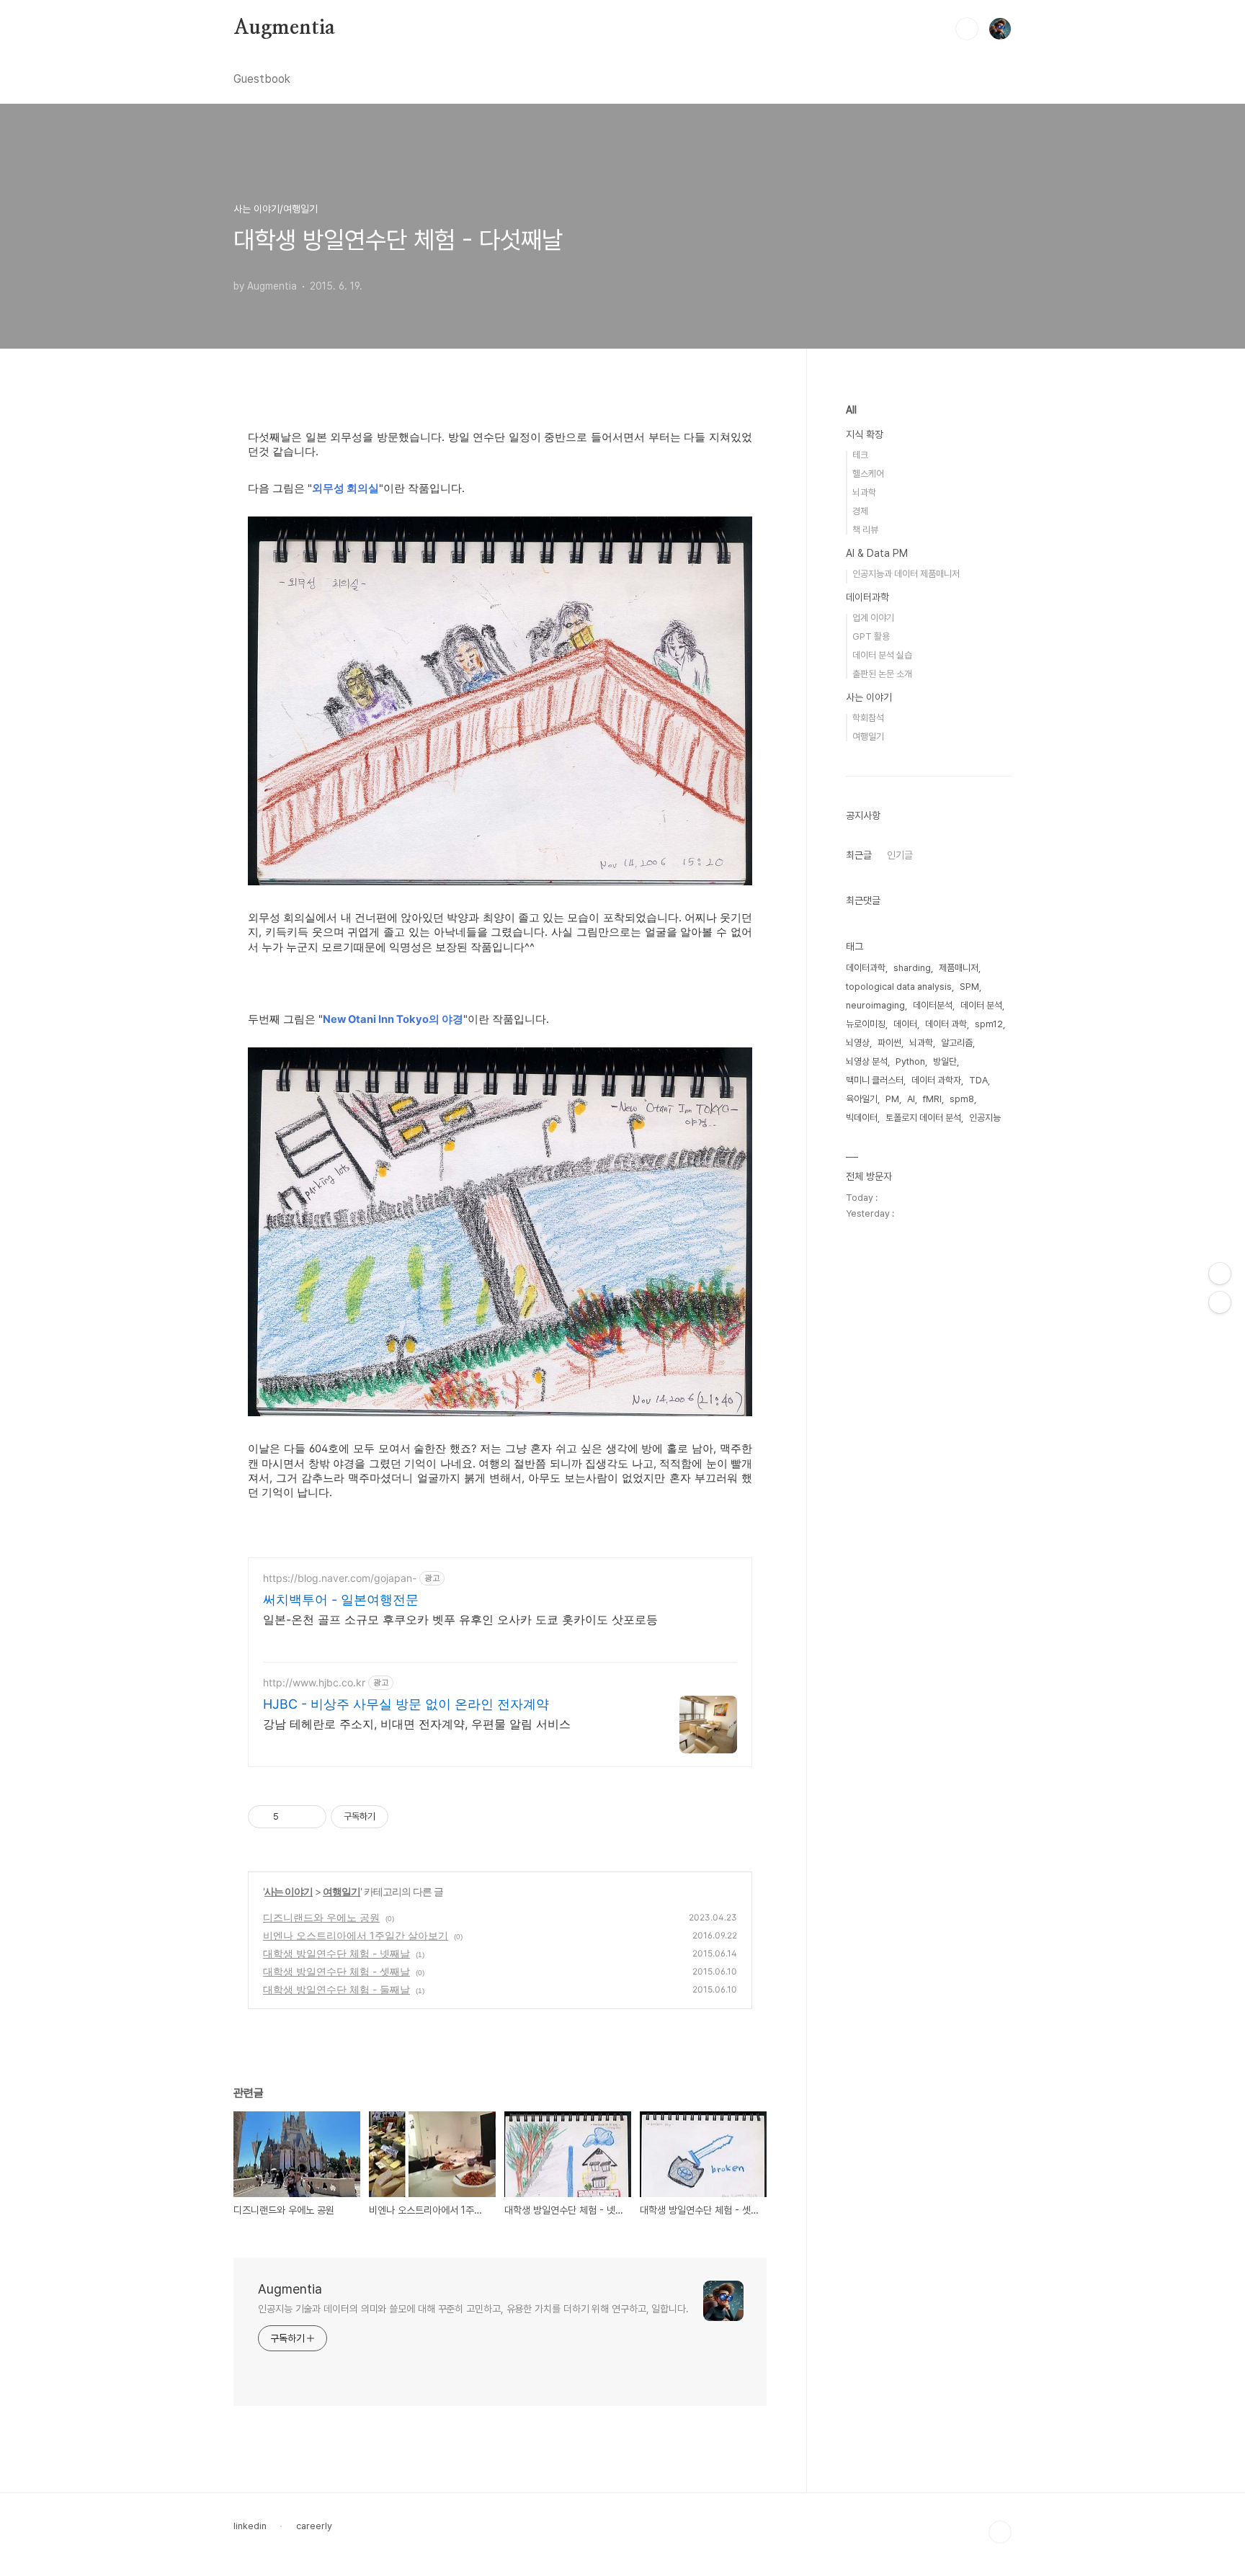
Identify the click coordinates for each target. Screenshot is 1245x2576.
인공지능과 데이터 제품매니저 (906, 574)
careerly (314, 2526)
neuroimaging (875, 1005)
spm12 (989, 1024)
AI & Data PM (877, 553)
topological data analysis (899, 987)
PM (892, 1099)
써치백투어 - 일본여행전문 (341, 1600)
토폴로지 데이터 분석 (923, 1118)
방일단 (945, 1061)
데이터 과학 (946, 1024)
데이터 (905, 1024)
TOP (1000, 2532)
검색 (967, 29)
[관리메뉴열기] (1220, 1274)
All (851, 410)
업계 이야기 (873, 618)
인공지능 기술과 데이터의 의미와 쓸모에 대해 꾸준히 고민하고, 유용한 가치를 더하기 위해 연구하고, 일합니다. (473, 2309)
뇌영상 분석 (867, 1061)
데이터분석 (933, 1005)
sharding (912, 968)
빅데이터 (862, 1118)
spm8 (962, 1099)
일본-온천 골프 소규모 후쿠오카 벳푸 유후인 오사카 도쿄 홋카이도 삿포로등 (460, 1619)
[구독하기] (1220, 1302)
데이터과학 (867, 597)
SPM (969, 987)
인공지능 (985, 1118)
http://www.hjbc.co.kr (314, 1682)
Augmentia (284, 28)
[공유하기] (292, 1817)
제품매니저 (959, 968)
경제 (860, 511)
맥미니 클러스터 (875, 1080)
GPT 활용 (871, 636)
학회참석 (868, 718)
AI (911, 1099)
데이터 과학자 (936, 1080)
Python (910, 1061)
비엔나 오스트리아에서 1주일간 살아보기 (356, 1935)
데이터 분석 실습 (882, 655)
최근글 (859, 855)
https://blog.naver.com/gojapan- (340, 1578)
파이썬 (889, 1043)
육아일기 (862, 1099)
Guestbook (262, 79)
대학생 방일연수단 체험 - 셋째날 (336, 1971)
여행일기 (342, 1891)
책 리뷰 (865, 530)
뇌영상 (858, 1043)
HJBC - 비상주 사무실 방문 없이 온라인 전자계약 (406, 1704)
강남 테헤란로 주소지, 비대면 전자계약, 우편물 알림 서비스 (417, 1724)
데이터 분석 (981, 1005)
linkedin (250, 2526)
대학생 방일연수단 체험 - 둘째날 (336, 1989)
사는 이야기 (289, 1891)
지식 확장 (865, 434)
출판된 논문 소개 (882, 674)
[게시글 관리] (310, 1817)
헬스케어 (868, 474)
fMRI (932, 1099)
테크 (860, 455)
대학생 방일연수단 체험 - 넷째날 (336, 1953)
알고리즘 (957, 1043)
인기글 (900, 855)
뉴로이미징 (866, 1024)
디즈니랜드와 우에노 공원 (321, 1917)
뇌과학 (864, 492)
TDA (978, 1080)
